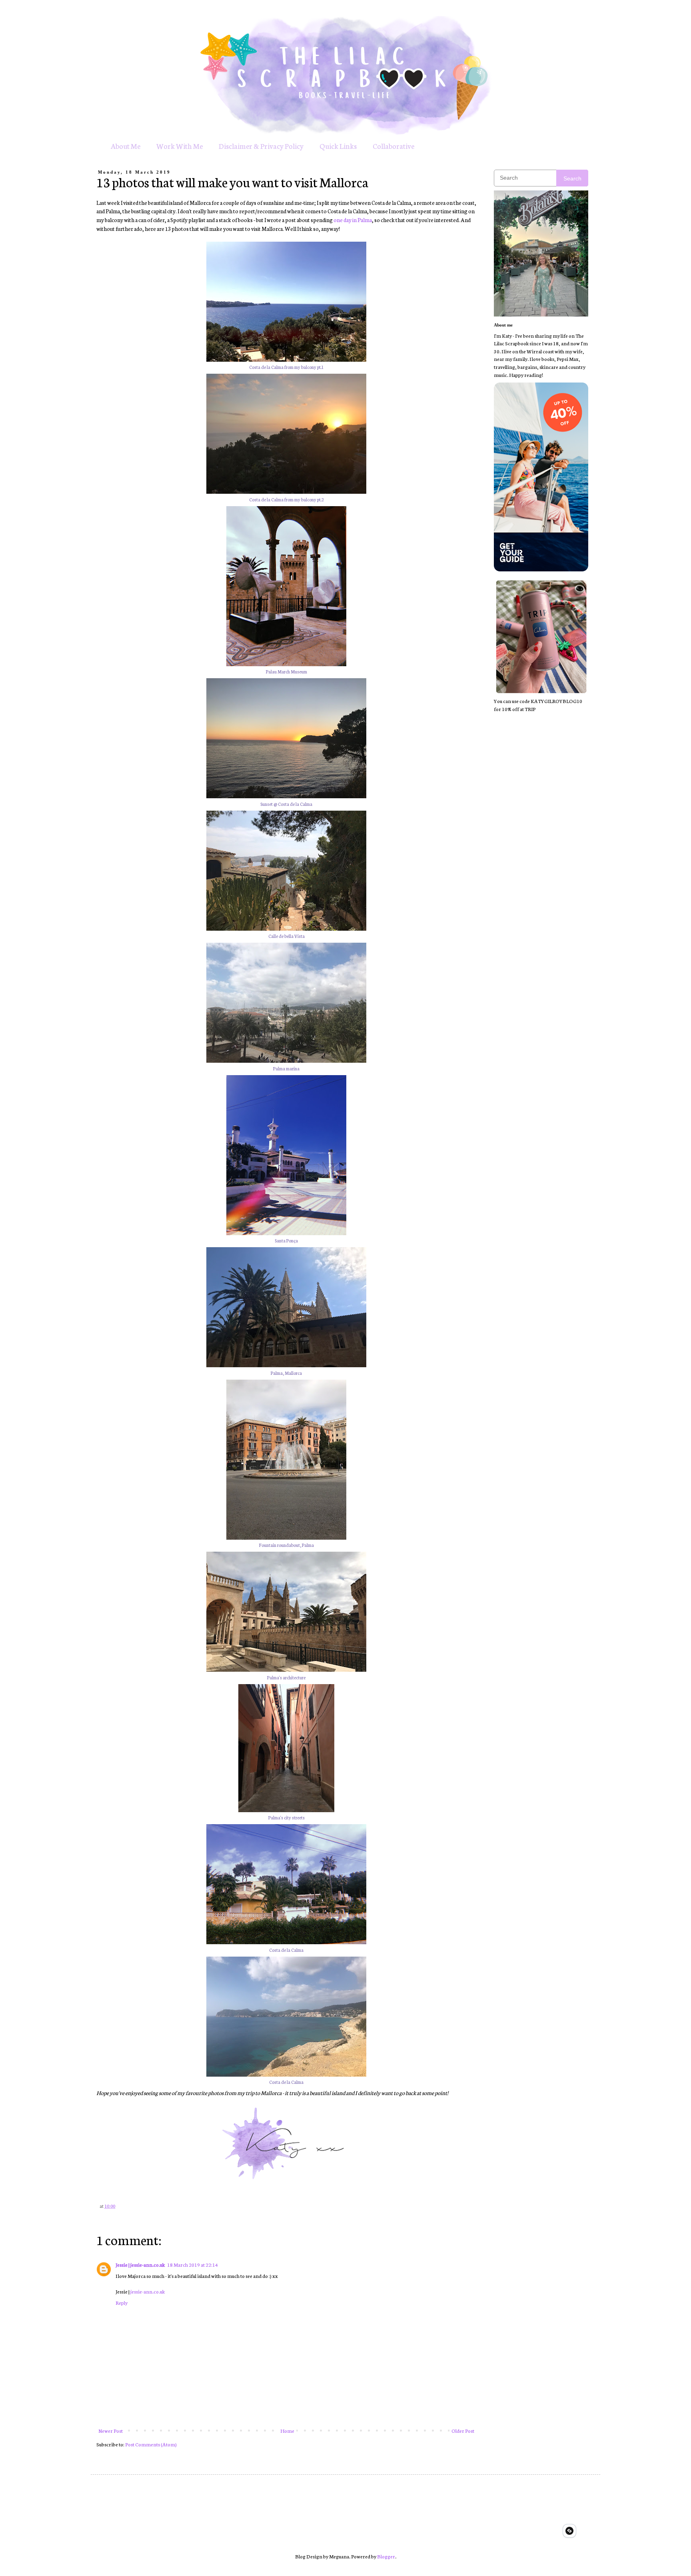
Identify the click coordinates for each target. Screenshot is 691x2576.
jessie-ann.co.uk (148, 2291)
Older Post (463, 2431)
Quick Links (338, 146)
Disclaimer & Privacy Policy (261, 146)
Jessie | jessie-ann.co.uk (140, 2265)
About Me (126, 146)
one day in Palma (353, 220)
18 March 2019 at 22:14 (193, 2265)
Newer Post (111, 2431)
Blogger (386, 2556)
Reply (122, 2303)
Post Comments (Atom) (151, 2444)
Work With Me (180, 146)
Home (287, 2431)
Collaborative (393, 146)
